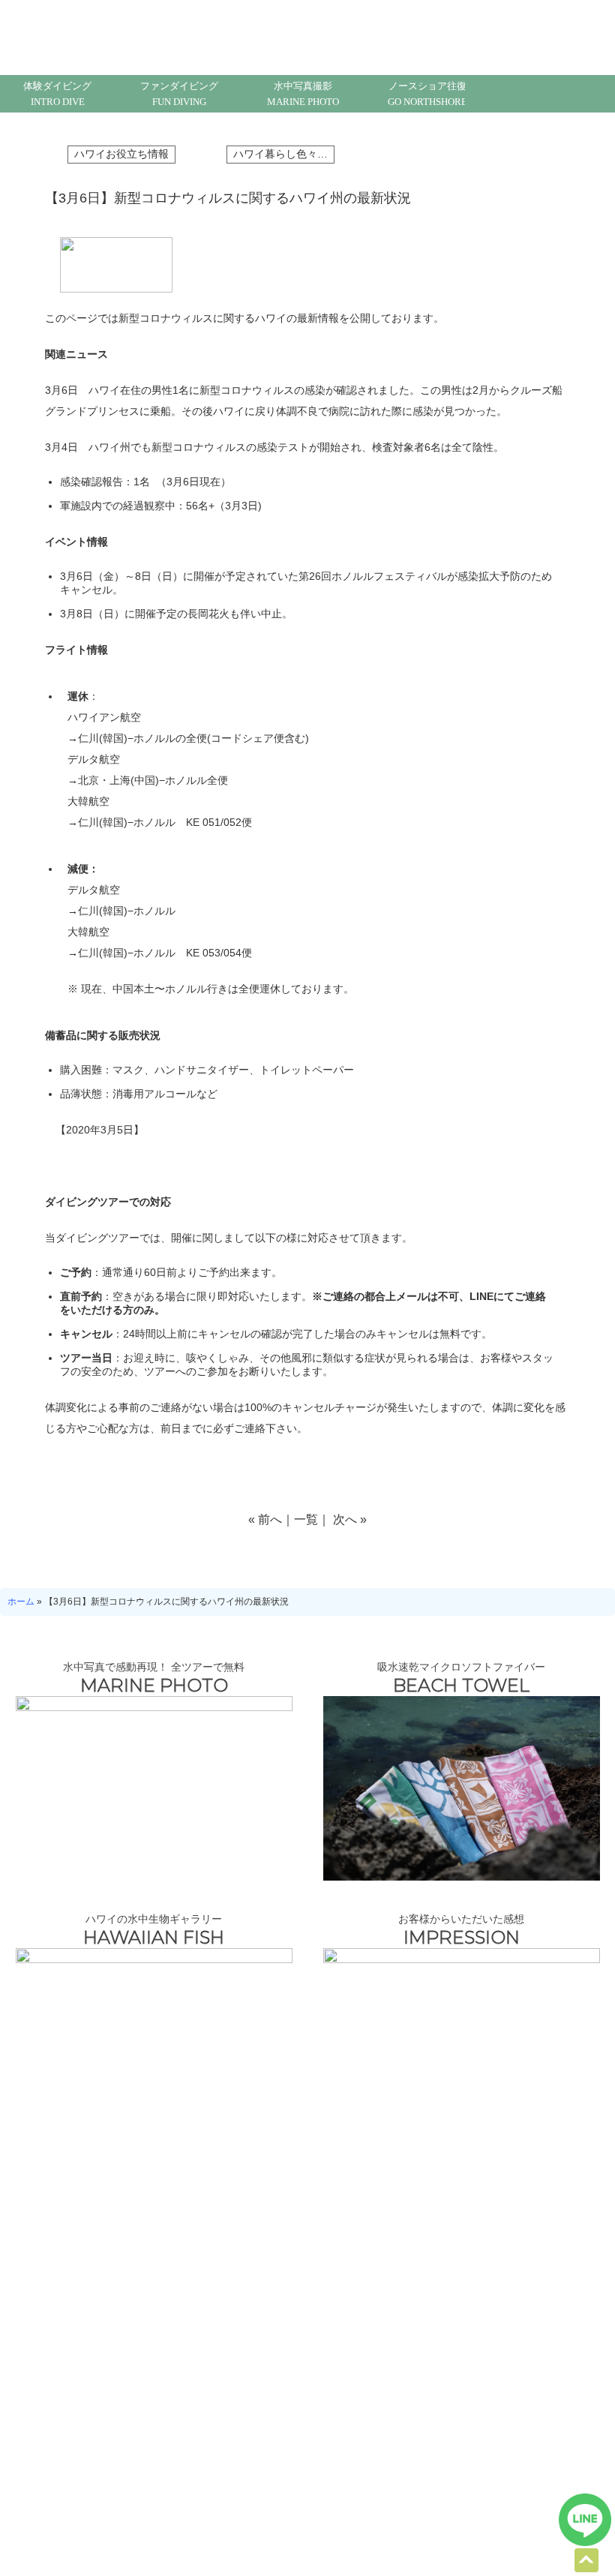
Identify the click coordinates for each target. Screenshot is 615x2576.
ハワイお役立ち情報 (121, 154)
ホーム (21, 1602)
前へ (270, 1519)
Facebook (559, 94)
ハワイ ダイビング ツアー (70, 2396)
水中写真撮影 (303, 94)
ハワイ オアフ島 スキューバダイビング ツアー (308, 2528)
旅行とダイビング (382, 2254)
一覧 (306, 1519)
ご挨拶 (318, 2415)
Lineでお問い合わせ (585, 2520)
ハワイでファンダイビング (72, 2435)
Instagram (596, 94)
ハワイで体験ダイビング (68, 2415)
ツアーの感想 (184, 2415)
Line (521, 94)
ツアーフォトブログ (532, 2254)
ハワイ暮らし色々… (280, 154)
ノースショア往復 (427, 94)
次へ (345, 1519)
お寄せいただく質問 (232, 2254)
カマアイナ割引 (51, 2474)
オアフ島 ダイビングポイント (214, 2435)
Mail (484, 94)
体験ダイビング (57, 94)
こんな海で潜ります (82, 2254)
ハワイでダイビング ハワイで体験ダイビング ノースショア (122, 32)
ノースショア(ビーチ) (63, 2454)
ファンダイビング (179, 94)
